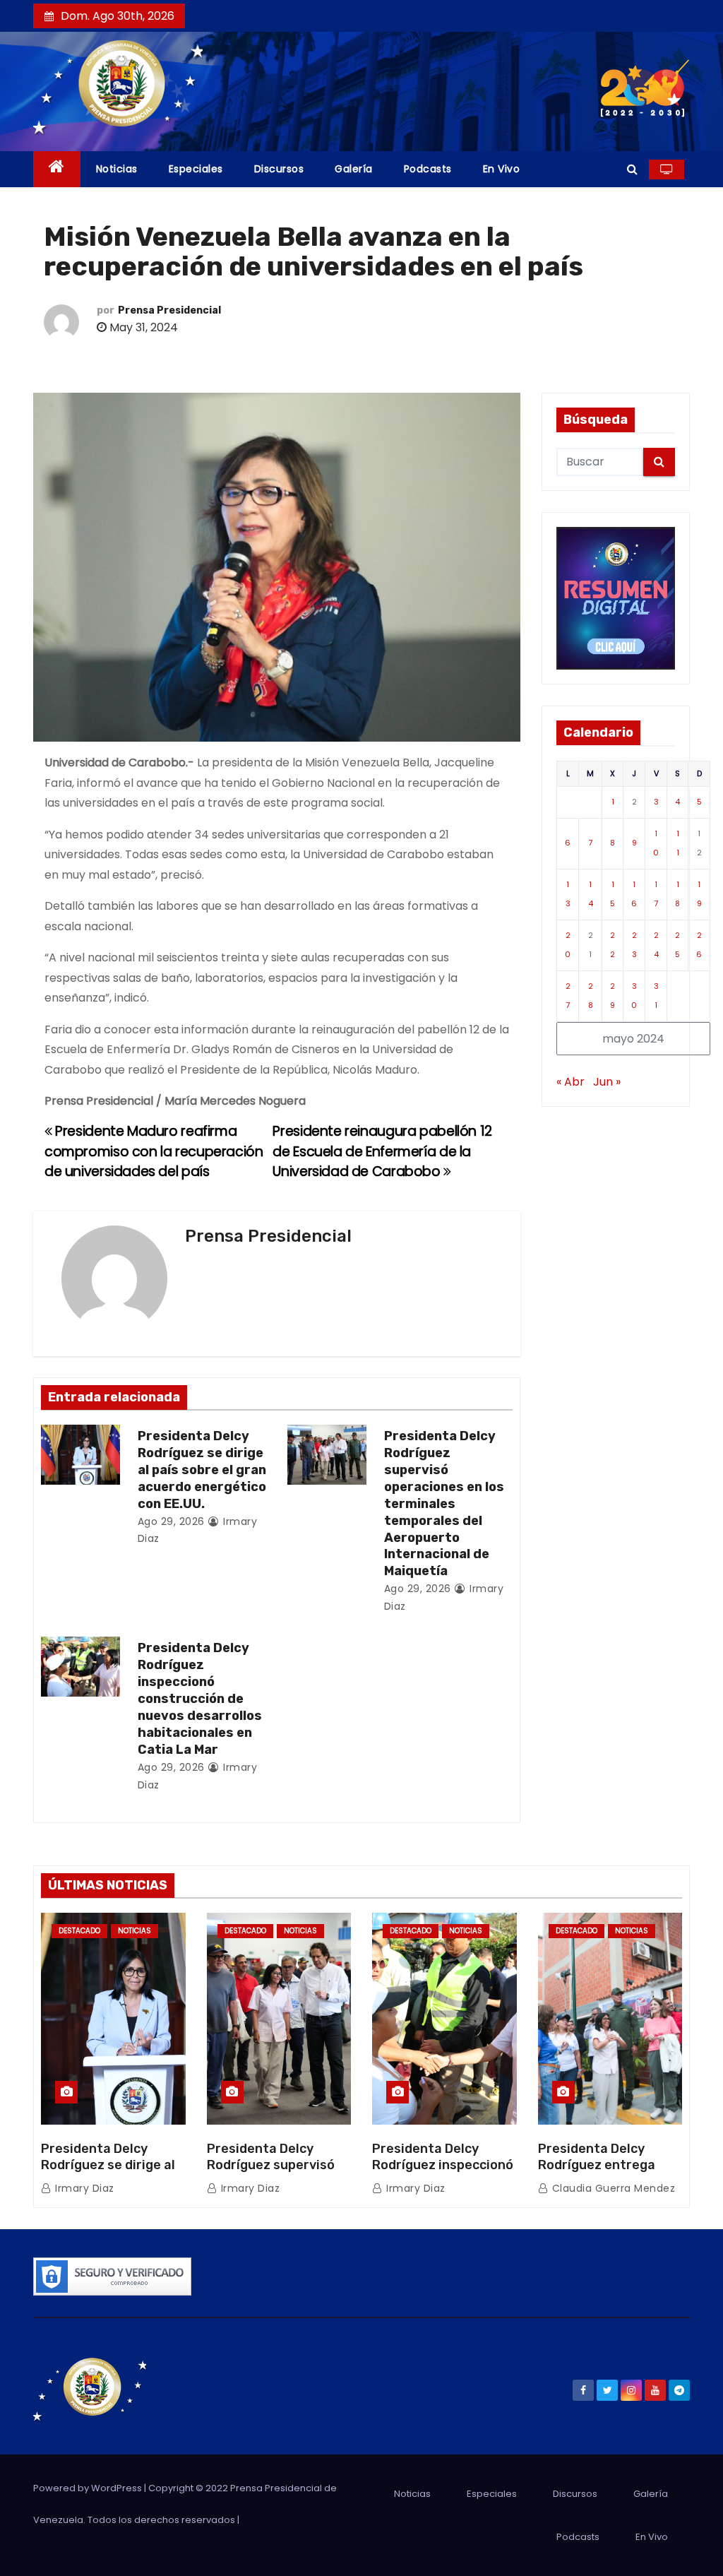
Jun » (607, 1082)
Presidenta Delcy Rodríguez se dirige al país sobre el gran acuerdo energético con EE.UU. (202, 1470)
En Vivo (502, 169)
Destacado (79, 1931)
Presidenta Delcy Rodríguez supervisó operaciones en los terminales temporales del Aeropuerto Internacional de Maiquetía (444, 1504)
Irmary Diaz (83, 2188)
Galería (354, 169)
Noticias (117, 169)
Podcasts (428, 169)
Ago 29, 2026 (171, 1521)
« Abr (570, 1082)
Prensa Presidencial (169, 310)
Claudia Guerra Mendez (612, 2188)
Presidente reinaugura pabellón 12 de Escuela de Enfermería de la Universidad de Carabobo (382, 1151)
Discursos (279, 169)
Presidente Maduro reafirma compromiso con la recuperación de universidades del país (154, 1151)
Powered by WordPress (89, 2488)
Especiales (196, 169)
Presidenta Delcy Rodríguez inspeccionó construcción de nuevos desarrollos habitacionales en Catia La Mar (200, 1699)
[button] (632, 169)
